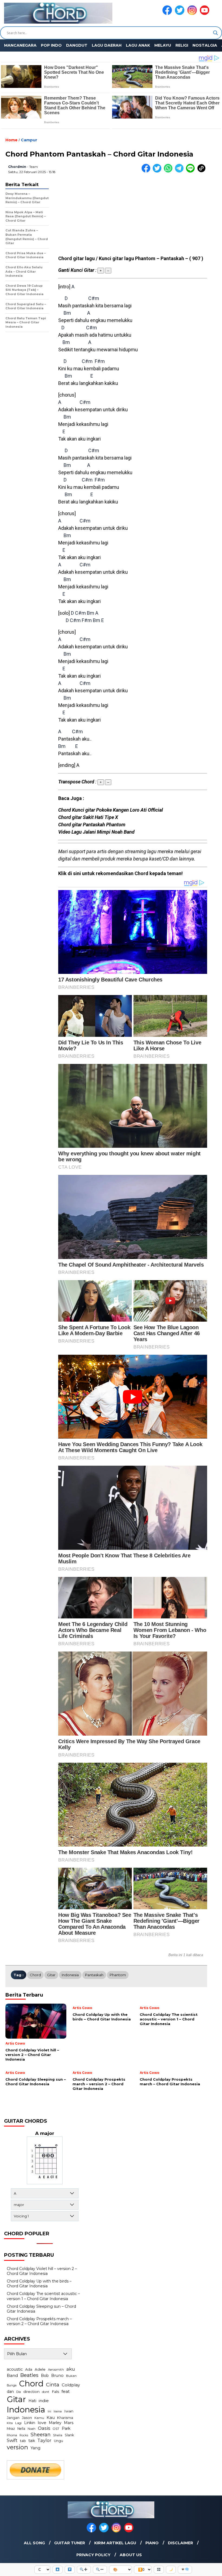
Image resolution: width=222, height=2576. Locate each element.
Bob (45, 2376)
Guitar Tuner (70, 2543)
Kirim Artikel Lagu (115, 2543)
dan (10, 2392)
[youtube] (205, 14)
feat (66, 2391)
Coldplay (71, 2385)
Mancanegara (20, 45)
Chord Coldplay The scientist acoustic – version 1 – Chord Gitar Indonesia (43, 2296)
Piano (152, 2543)
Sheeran (41, 2435)
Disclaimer (180, 2543)
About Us (131, 2555)
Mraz (11, 2428)
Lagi (18, 2423)
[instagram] (193, 14)
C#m (94, 298)
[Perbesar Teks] (84, 2570)
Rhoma (12, 2435)
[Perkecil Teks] (100, 2570)
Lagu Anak (138, 45)
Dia (19, 2392)
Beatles (29, 2375)
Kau (51, 2417)
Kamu (39, 2418)
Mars (69, 2423)
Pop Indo (51, 45)
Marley (55, 2423)
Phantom (118, 1975)
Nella (21, 2429)
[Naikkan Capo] (58, 2570)
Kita (10, 2423)
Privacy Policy (93, 2555)
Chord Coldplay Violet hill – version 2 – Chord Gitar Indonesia (42, 2271)
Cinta (53, 2385)
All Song (34, 2543)
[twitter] (181, 14)
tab (23, 2441)
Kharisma (65, 2418)
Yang (35, 2448)
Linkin (30, 2423)
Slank (69, 2435)
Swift (12, 2440)
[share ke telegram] (180, 171)
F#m (100, 361)
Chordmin (17, 167)
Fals (55, 2392)
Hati (32, 2401)
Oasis (44, 2428)
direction (31, 2392)
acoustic (15, 2369)
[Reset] (159, 2570)
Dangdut (77, 45)
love (42, 2423)
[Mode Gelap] (171, 2570)
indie (44, 2401)
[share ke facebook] (147, 171)
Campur (29, 140)
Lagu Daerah (107, 45)
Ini (49, 2411)
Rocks (24, 2435)
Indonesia (70, 1975)
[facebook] (168, 14)
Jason (27, 2418)
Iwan (69, 2411)
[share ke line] (192, 171)
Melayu (163, 45)
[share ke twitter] (158, 171)
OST (56, 2429)
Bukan (71, 2376)
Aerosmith (56, 2370)
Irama (58, 2411)
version (17, 2447)
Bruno (57, 2376)
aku (71, 2369)
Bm (67, 313)
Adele (40, 2369)
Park (66, 2428)
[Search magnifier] (216, 33)
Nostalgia (205, 45)
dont (46, 2392)
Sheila (58, 2435)
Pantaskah (94, 1975)
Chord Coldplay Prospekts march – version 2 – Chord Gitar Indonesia (39, 2321)
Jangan (13, 2418)
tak (32, 2440)
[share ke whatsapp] (169, 171)
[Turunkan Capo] (70, 2570)
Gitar (51, 1975)
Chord (35, 1975)
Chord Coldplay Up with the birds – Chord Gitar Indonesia (39, 2284)
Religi (182, 45)
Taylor (44, 2440)
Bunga (12, 2385)
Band (12, 2375)
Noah (32, 2429)
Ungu (58, 2441)
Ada (29, 2369)
